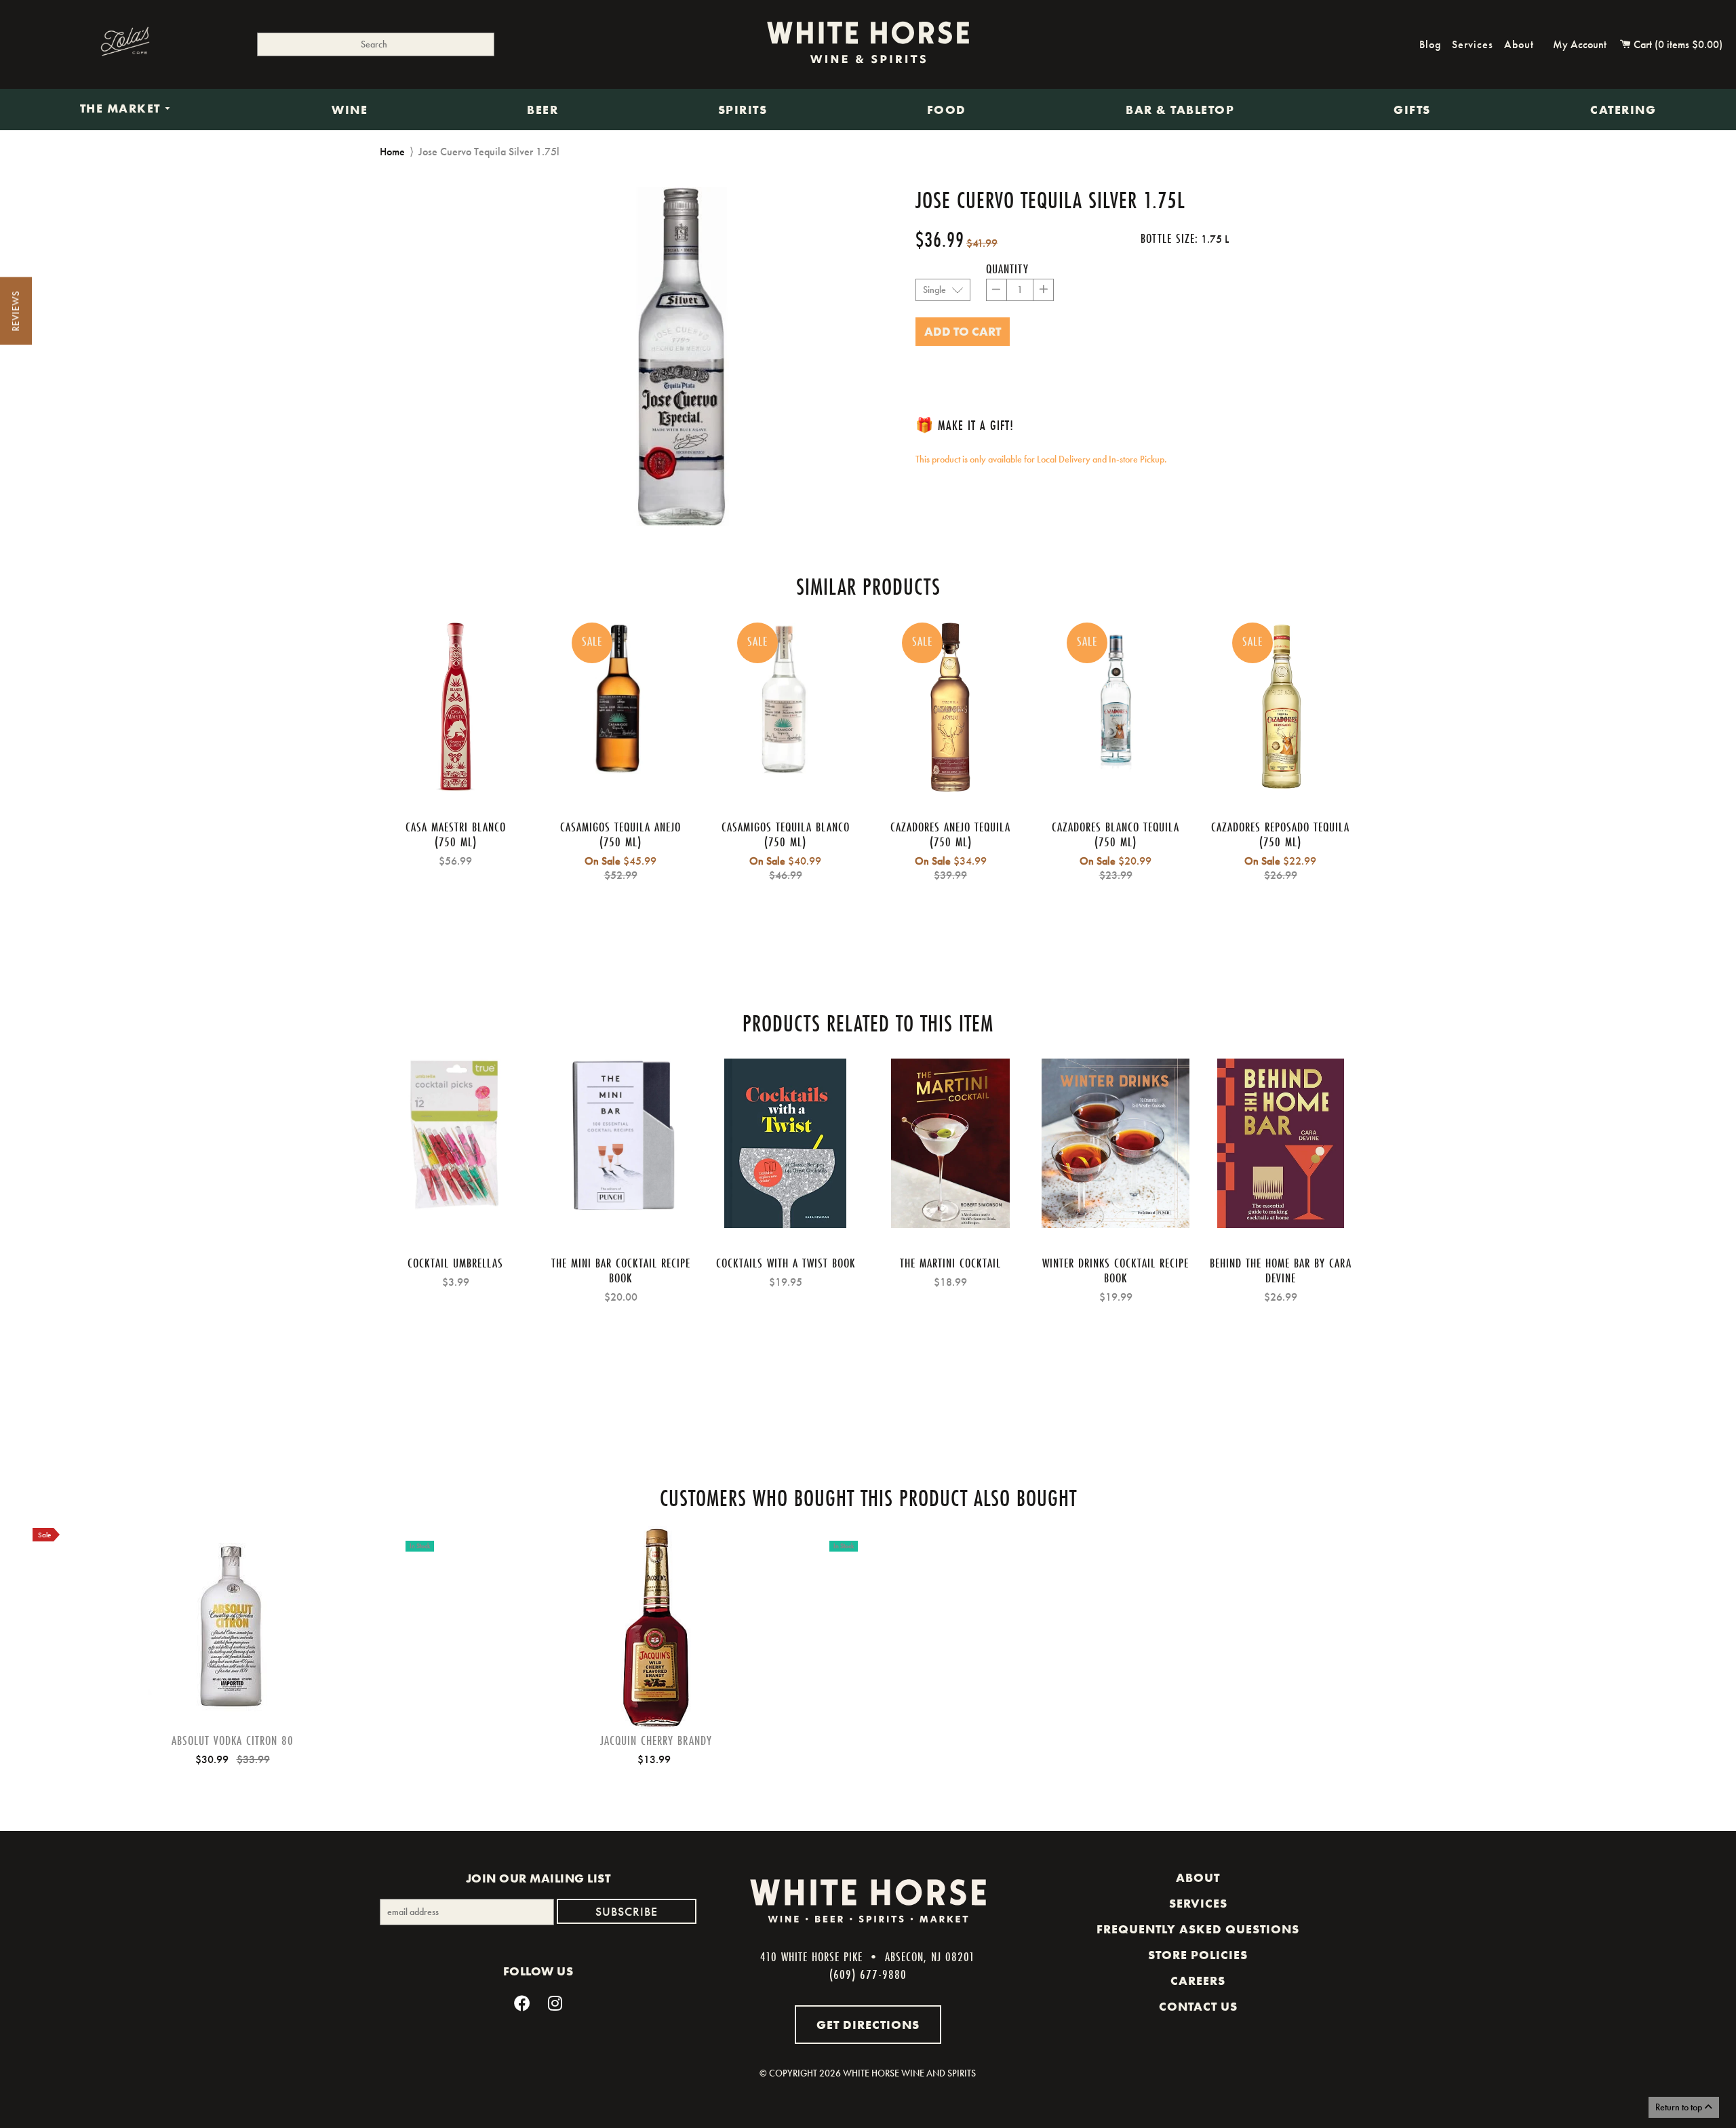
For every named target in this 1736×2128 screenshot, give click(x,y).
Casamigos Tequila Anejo (620, 827)
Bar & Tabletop (1180, 110)
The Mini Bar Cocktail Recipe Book (621, 1270)
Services (1473, 44)
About (1519, 44)
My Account (1580, 44)
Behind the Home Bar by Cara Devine (1281, 1270)
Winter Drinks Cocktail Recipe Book (1116, 1270)
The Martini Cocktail (950, 1263)
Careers (1198, 1981)
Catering (1623, 110)
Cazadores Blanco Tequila (1116, 827)
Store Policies (1198, 1955)
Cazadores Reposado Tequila (1280, 827)
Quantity (1007, 269)
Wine (350, 110)
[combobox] (376, 44)
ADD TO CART (233, 1649)
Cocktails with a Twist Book (786, 1263)
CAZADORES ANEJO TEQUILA (950, 827)
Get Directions (868, 2025)
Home (392, 152)
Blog (1430, 44)
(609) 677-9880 (868, 1974)
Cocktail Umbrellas (455, 1263)
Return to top (1680, 2107)
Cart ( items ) (1677, 44)
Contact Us (1198, 2007)
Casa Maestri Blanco (456, 827)
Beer (542, 110)
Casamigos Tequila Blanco (786, 827)
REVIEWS (16, 311)
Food (947, 110)
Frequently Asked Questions (1198, 1929)
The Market (122, 109)
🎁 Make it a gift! (965, 425)
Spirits (743, 110)
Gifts (1412, 110)
